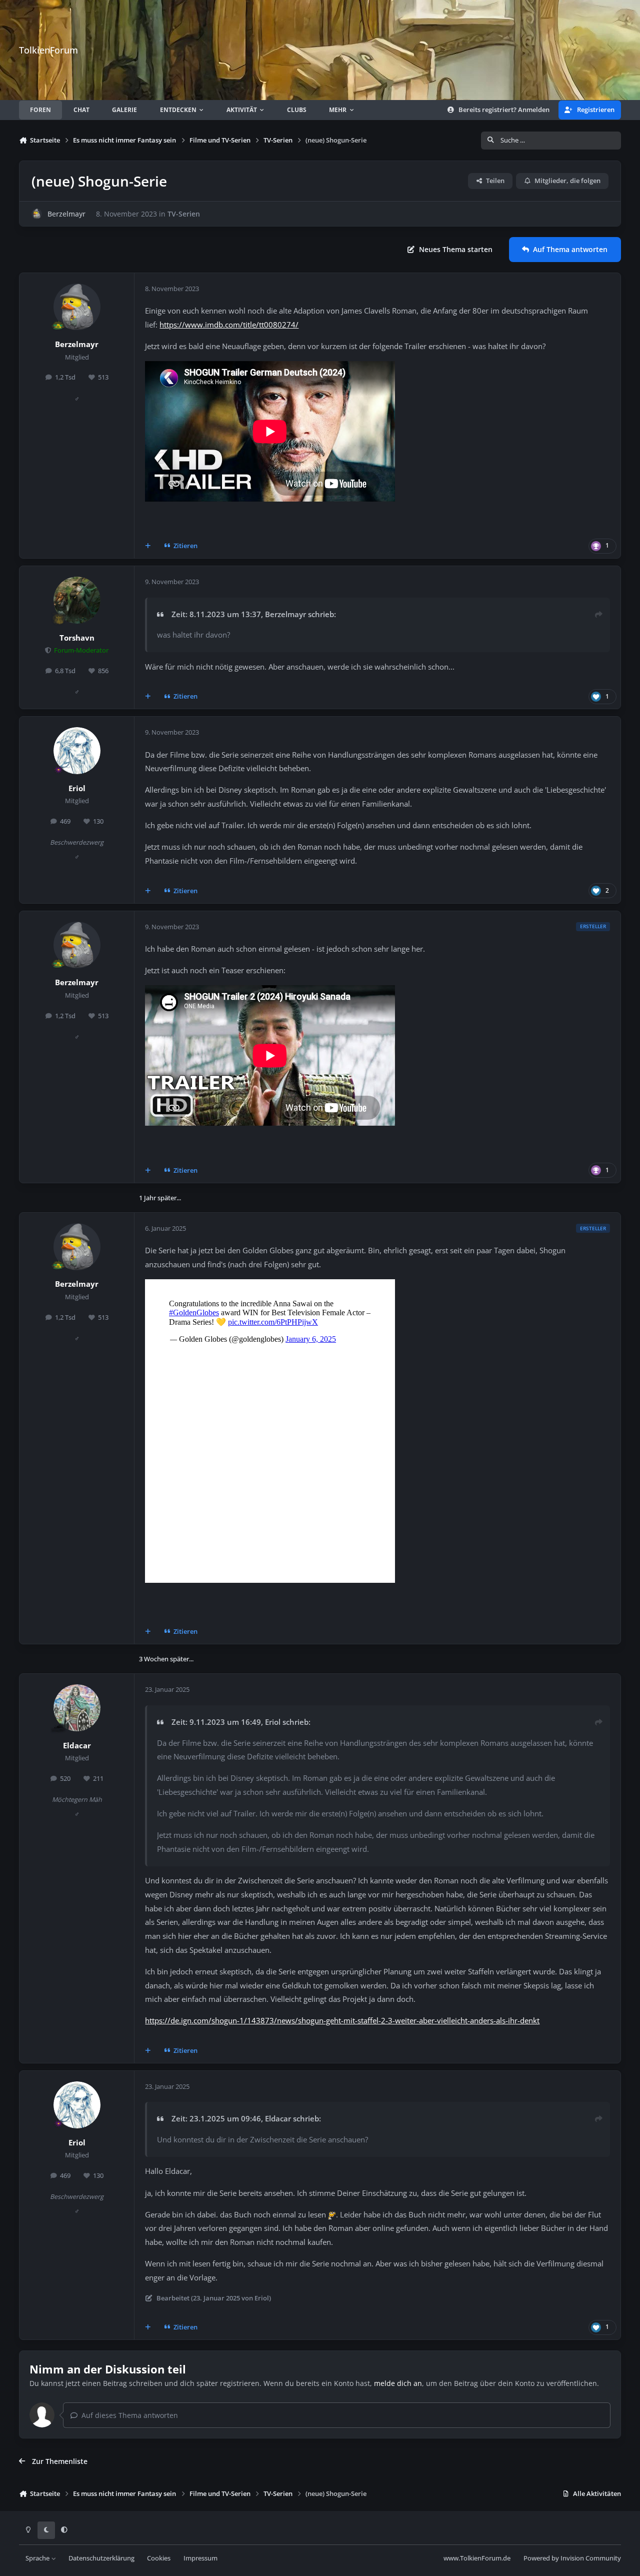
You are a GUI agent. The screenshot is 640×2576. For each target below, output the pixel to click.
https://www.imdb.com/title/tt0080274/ (229, 325)
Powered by (572, 2558)
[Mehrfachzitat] (148, 546)
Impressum (200, 2558)
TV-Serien (184, 214)
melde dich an (398, 2383)
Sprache (38, 2558)
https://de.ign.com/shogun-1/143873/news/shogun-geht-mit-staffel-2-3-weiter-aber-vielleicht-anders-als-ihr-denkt (342, 2021)
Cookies (159, 2558)
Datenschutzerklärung (101, 2558)
